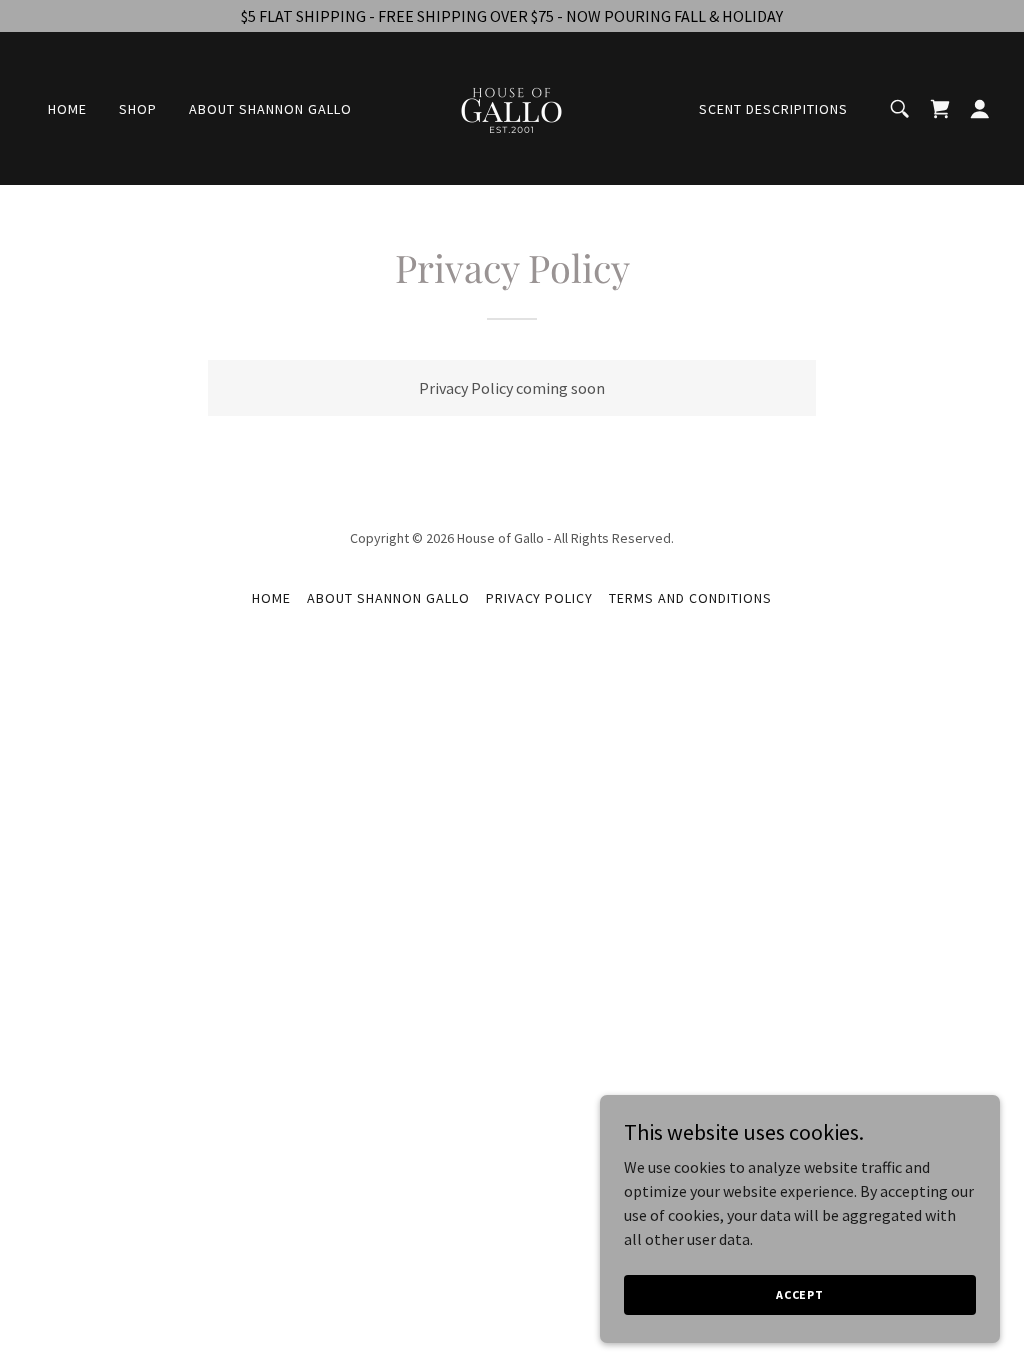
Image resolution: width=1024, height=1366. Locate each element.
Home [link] (67, 109)
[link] (511, 106)
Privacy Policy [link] (540, 598)
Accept (800, 1294)
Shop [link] (138, 109)
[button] (980, 109)
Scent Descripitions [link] (773, 109)
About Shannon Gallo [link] (270, 109)
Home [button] (271, 598)
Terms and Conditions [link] (690, 598)
